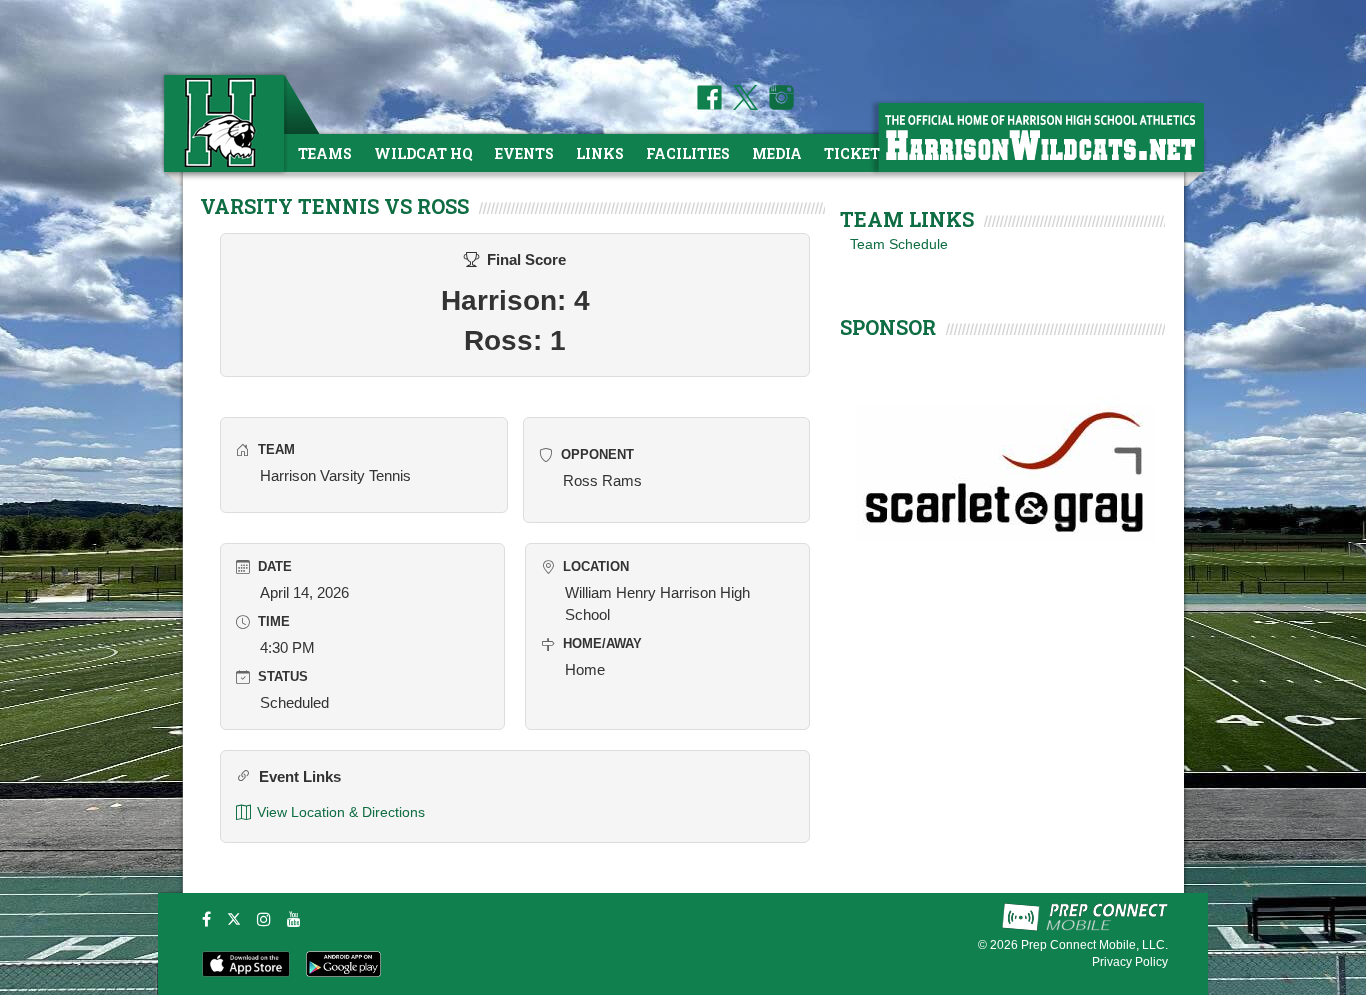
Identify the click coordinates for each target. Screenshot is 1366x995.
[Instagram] (264, 919)
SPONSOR (888, 327)
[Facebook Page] (709, 105)
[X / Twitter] (234, 919)
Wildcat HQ (423, 153)
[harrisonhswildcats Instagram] (778, 105)
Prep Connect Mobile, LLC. (1094, 945)
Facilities (688, 153)
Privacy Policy (1130, 962)
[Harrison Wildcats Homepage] (1040, 136)
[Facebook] (206, 919)
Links (600, 153)
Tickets (856, 153)
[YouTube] (294, 919)
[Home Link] (222, 122)
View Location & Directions (341, 812)
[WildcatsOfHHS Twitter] (742, 105)
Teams (325, 153)
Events (524, 153)
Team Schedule (899, 244)
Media (777, 153)
